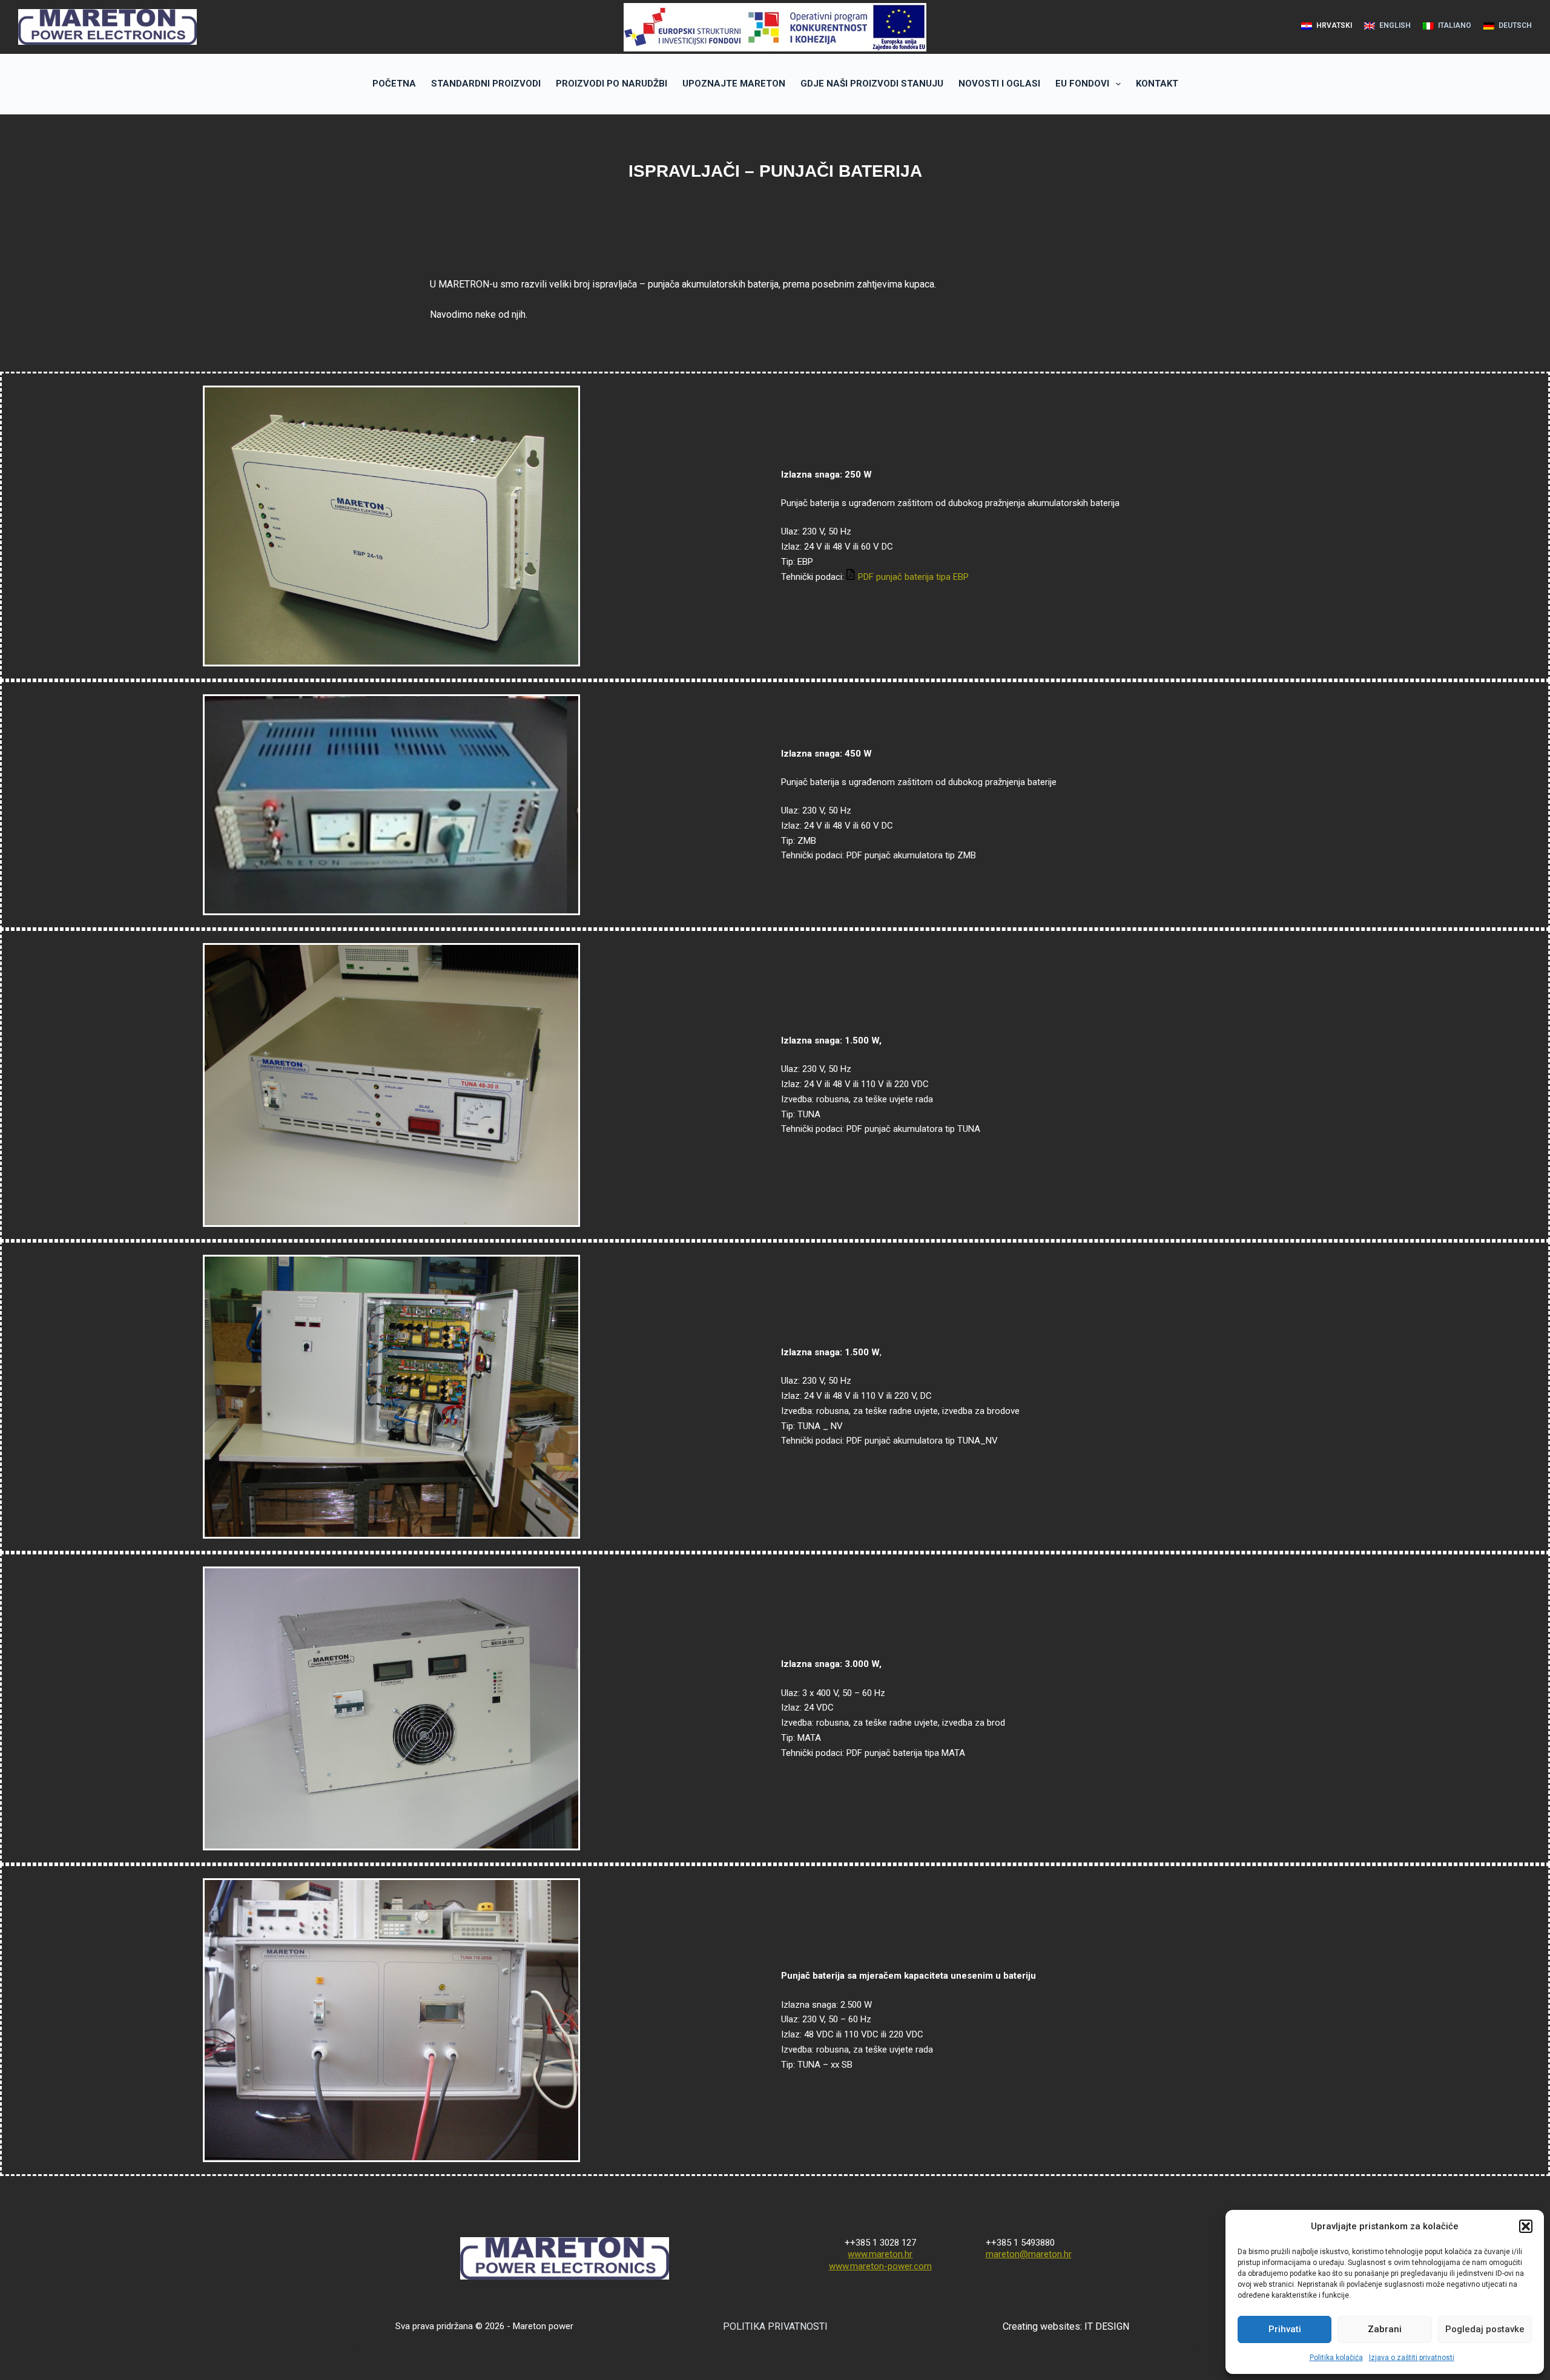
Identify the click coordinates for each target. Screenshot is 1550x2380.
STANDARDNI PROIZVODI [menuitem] (486, 84)
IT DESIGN (1107, 2326)
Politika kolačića (1336, 2358)
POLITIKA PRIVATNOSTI (775, 2326)
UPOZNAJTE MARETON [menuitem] (734, 84)
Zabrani (1385, 2329)
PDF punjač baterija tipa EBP (913, 577)
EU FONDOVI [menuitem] (1082, 84)
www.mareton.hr (880, 2254)
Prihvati (1285, 2329)
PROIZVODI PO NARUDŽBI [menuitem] (612, 84)
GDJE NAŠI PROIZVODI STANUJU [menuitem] (872, 84)
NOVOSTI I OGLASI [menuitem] (999, 84)
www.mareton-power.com (880, 2266)
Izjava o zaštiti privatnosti (1412, 2358)
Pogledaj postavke (1485, 2329)
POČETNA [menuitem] (394, 84)
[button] (1526, 2226)
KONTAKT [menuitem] (1157, 84)
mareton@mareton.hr (1029, 2254)
